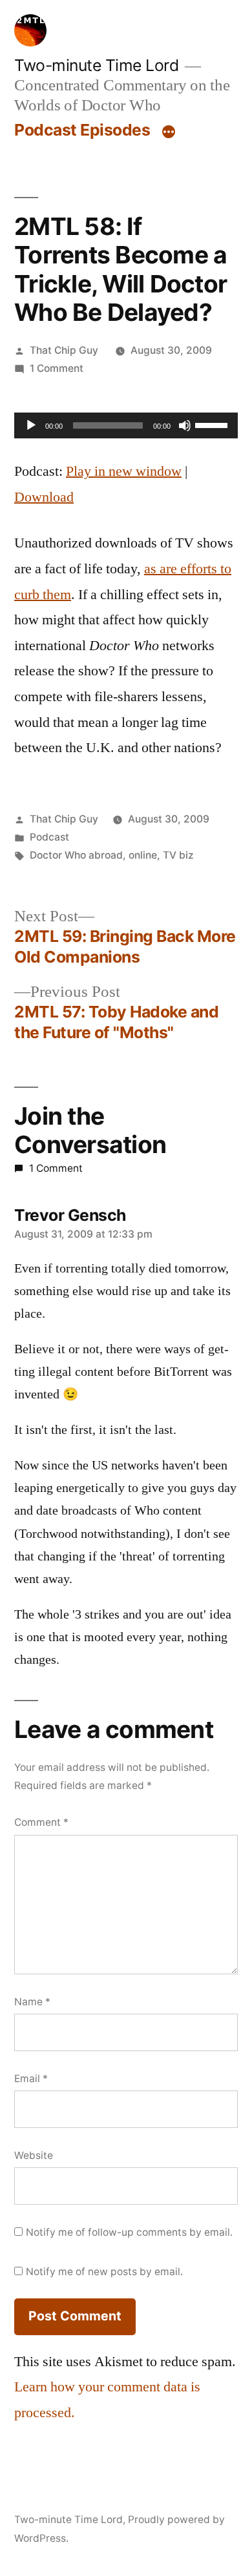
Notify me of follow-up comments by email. (129, 2232)
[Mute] (185, 425)
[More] (169, 132)
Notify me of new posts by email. (104, 2272)
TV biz (178, 855)
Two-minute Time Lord (96, 65)
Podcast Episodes (82, 130)
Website (34, 2155)
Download (44, 497)
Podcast (49, 837)
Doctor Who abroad (76, 855)
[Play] (31, 425)
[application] (126, 425)
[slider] (213, 424)
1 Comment (57, 368)
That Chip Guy (64, 350)
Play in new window (124, 471)
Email (31, 2079)
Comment (41, 1822)
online (143, 855)
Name (32, 2002)
